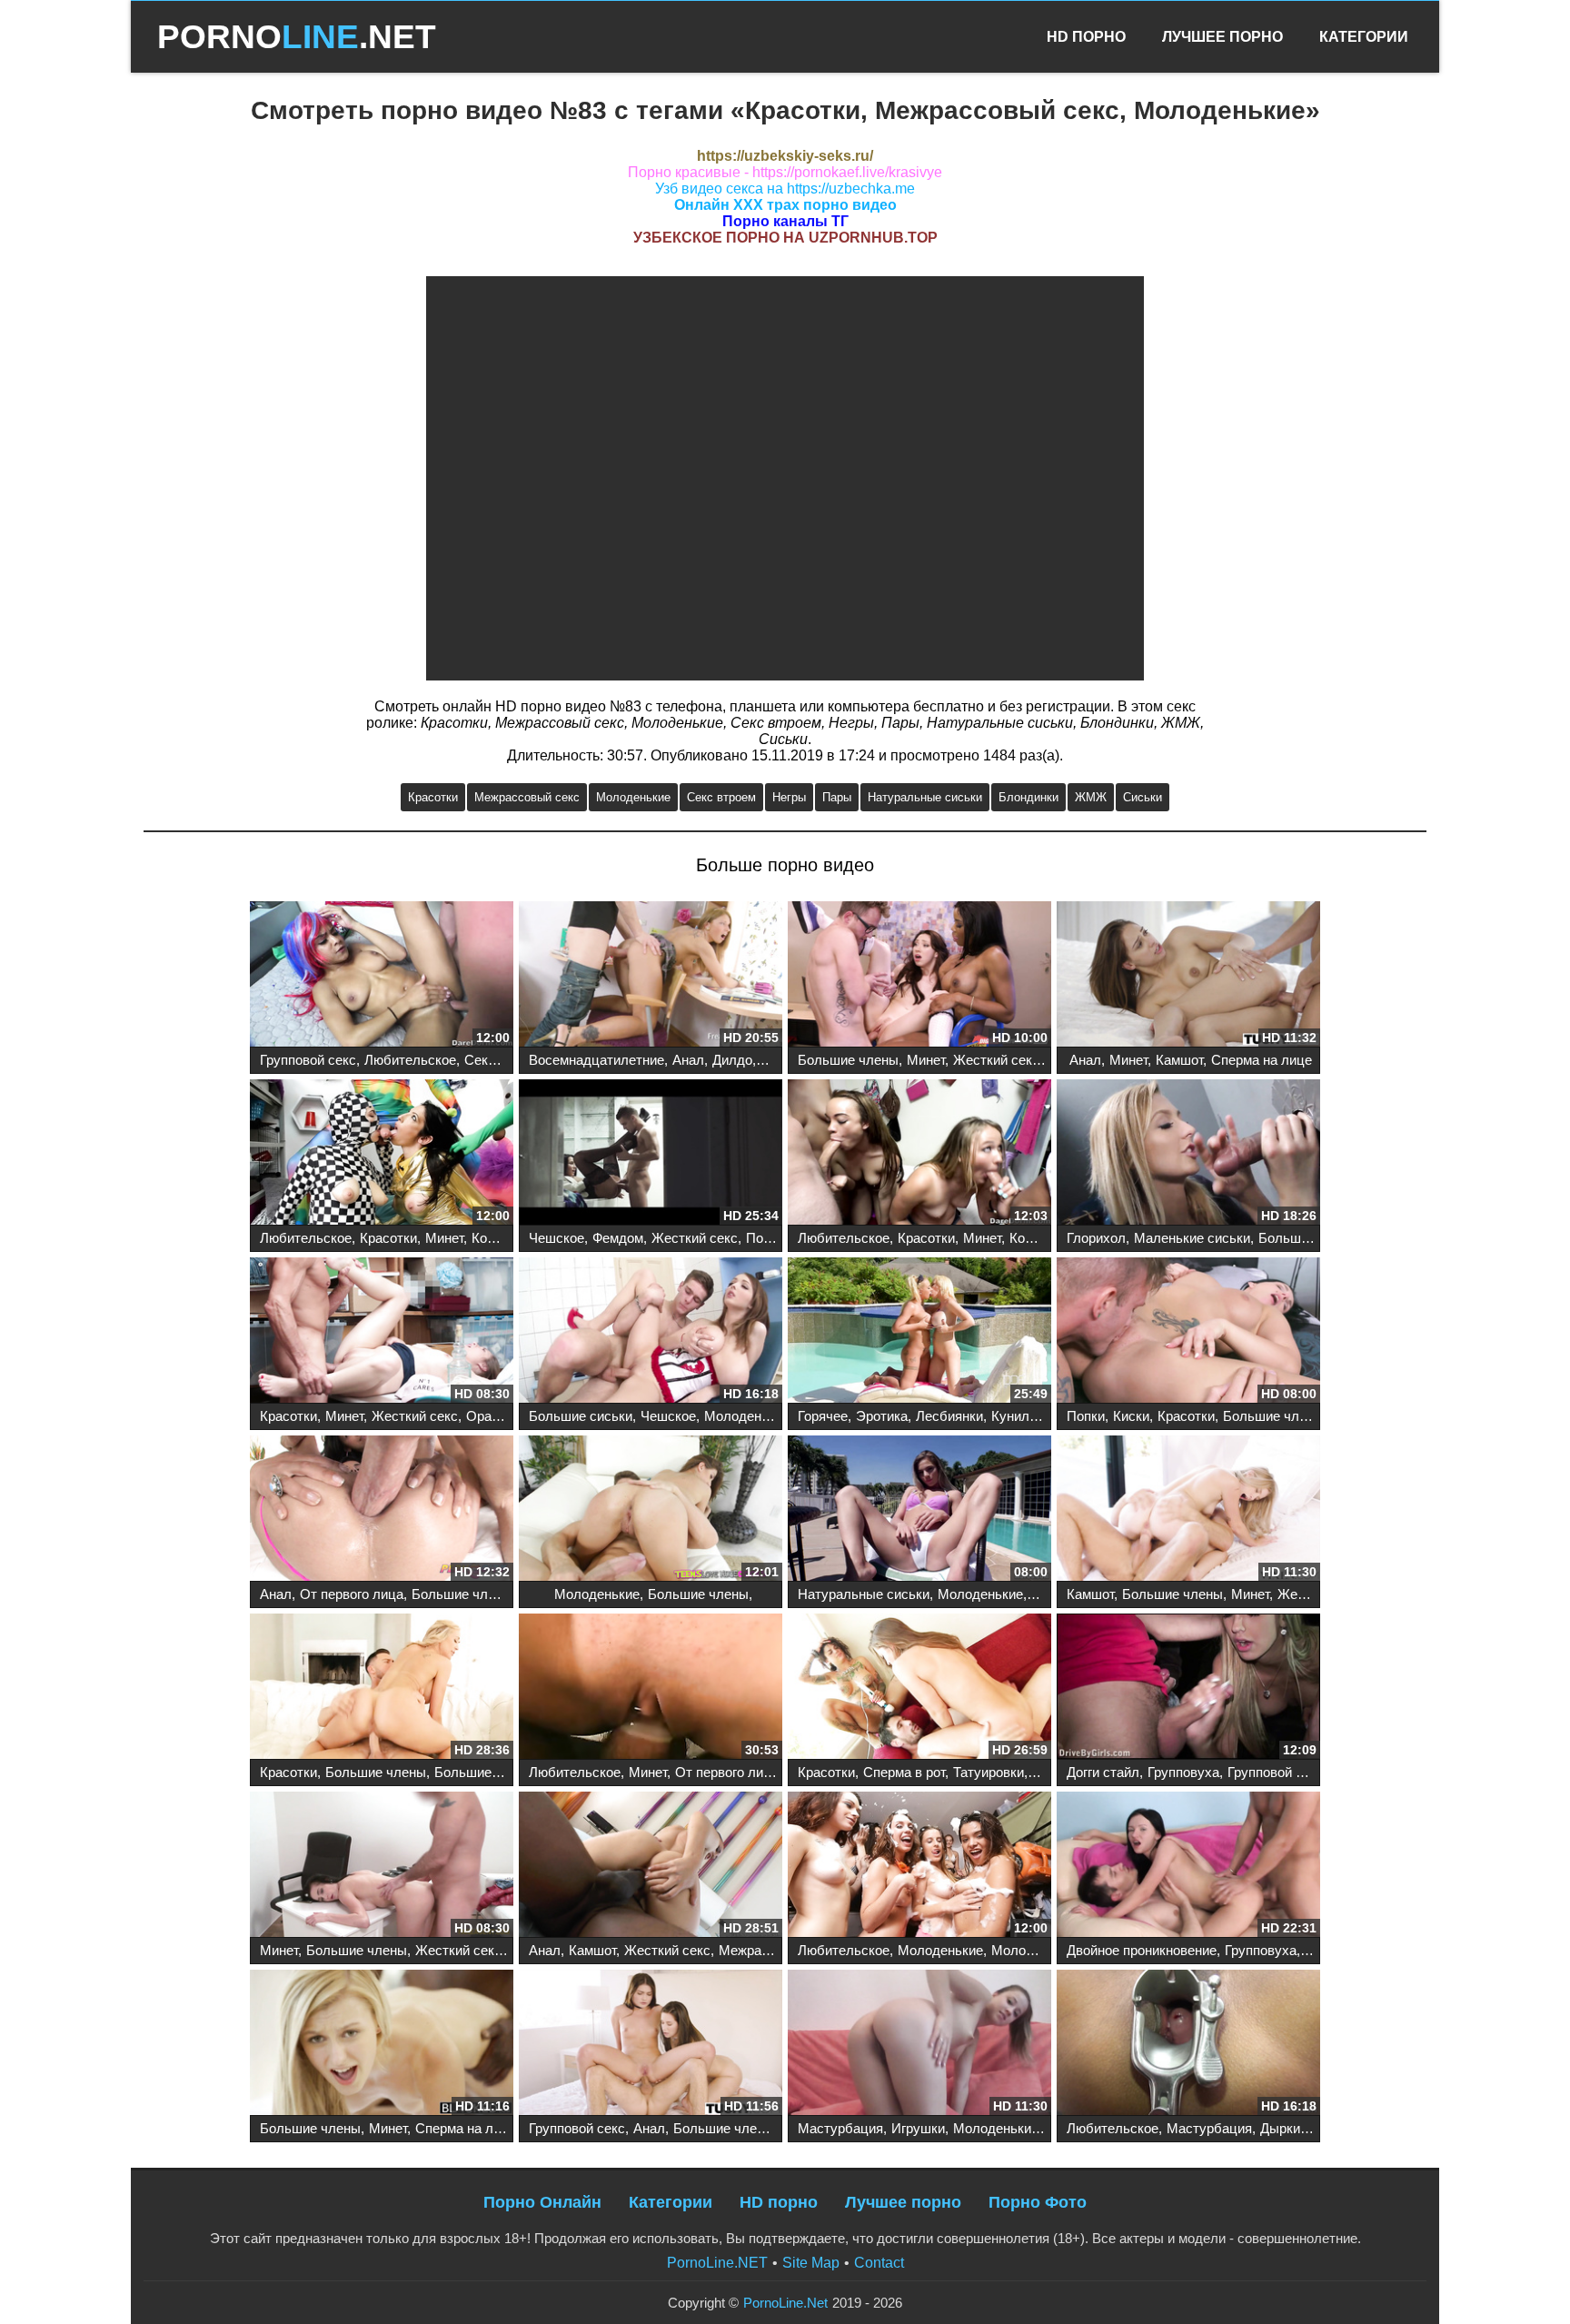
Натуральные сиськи (925, 797)
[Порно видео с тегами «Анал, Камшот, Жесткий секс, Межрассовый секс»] (651, 1866)
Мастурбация (840, 2128)
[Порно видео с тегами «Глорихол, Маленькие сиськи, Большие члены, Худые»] (1188, 1154)
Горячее (823, 1416)
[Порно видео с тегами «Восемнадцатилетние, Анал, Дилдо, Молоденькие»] (651, 976)
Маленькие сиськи (1192, 1238)
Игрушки (918, 2128)
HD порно (779, 2202)
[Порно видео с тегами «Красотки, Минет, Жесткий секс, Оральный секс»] (382, 1332)
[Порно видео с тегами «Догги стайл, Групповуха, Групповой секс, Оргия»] (1188, 1688)
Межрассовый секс (527, 797)
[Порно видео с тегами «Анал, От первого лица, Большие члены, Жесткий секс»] (382, 1510)
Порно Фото (1038, 2202)
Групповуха (1183, 1772)
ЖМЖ (1091, 797)
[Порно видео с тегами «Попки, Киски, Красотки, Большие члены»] (1188, 1332)
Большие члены (848, 1060)
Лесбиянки (949, 1416)
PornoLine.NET (717, 2263)
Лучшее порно (903, 2202)
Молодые (1021, 1950)
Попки (1086, 1416)
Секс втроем (721, 797)
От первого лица (352, 1594)
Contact (879, 2263)
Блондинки (1028, 797)
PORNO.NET (297, 37)
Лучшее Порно (1222, 37)
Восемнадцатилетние (596, 1060)
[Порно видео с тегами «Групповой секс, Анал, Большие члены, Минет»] (651, 2044)
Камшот (1179, 1060)
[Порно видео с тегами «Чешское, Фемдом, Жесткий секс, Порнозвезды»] (651, 1154)
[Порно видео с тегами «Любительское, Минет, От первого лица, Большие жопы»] (651, 1688)
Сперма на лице (1262, 1060)
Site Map (811, 2263)
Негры (789, 797)
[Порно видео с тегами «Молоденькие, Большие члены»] (651, 1510)
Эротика (882, 1416)
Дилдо (732, 1060)
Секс (480, 1060)
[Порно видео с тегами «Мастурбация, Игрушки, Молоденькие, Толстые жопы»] (919, 2044)
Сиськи (1143, 797)
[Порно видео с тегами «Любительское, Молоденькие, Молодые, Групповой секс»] (919, 1866)
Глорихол (1096, 1238)
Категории (1364, 37)
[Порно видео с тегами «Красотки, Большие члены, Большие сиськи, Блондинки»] (382, 1688)
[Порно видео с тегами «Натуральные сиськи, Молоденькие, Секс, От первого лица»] (919, 1510)
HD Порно (1086, 37)
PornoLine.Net (785, 2303)
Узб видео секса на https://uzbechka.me (785, 189)
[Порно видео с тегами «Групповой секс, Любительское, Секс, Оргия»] (382, 976)
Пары (837, 797)
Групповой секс (308, 1060)
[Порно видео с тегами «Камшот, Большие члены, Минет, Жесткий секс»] (1188, 1510)
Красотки (433, 797)
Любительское (410, 1060)
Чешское (556, 1238)
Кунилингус (1027, 1416)
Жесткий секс (996, 1060)
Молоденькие (633, 797)
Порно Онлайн (542, 2202)
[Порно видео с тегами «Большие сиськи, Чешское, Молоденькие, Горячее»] (651, 1332)
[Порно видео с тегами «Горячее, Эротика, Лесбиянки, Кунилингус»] (919, 1332)
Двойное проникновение (1142, 1950)
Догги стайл (1103, 1772)
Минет (926, 1060)
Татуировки (989, 1772)
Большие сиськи (581, 1416)
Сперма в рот (904, 1772)
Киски (1131, 1416)
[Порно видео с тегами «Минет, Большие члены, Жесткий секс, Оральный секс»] (382, 1866)
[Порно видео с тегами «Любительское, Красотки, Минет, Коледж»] (382, 1154)
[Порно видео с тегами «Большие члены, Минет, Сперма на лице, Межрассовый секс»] (382, 2044)
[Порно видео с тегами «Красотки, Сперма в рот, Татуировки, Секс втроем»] (919, 1688)
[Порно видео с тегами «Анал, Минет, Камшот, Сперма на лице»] (1188, 976)
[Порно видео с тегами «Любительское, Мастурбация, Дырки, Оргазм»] (1188, 2044)
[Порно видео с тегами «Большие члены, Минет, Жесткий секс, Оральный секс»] (919, 976)
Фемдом (618, 1238)
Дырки (1280, 2128)
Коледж (496, 1238)
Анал (688, 1060)
